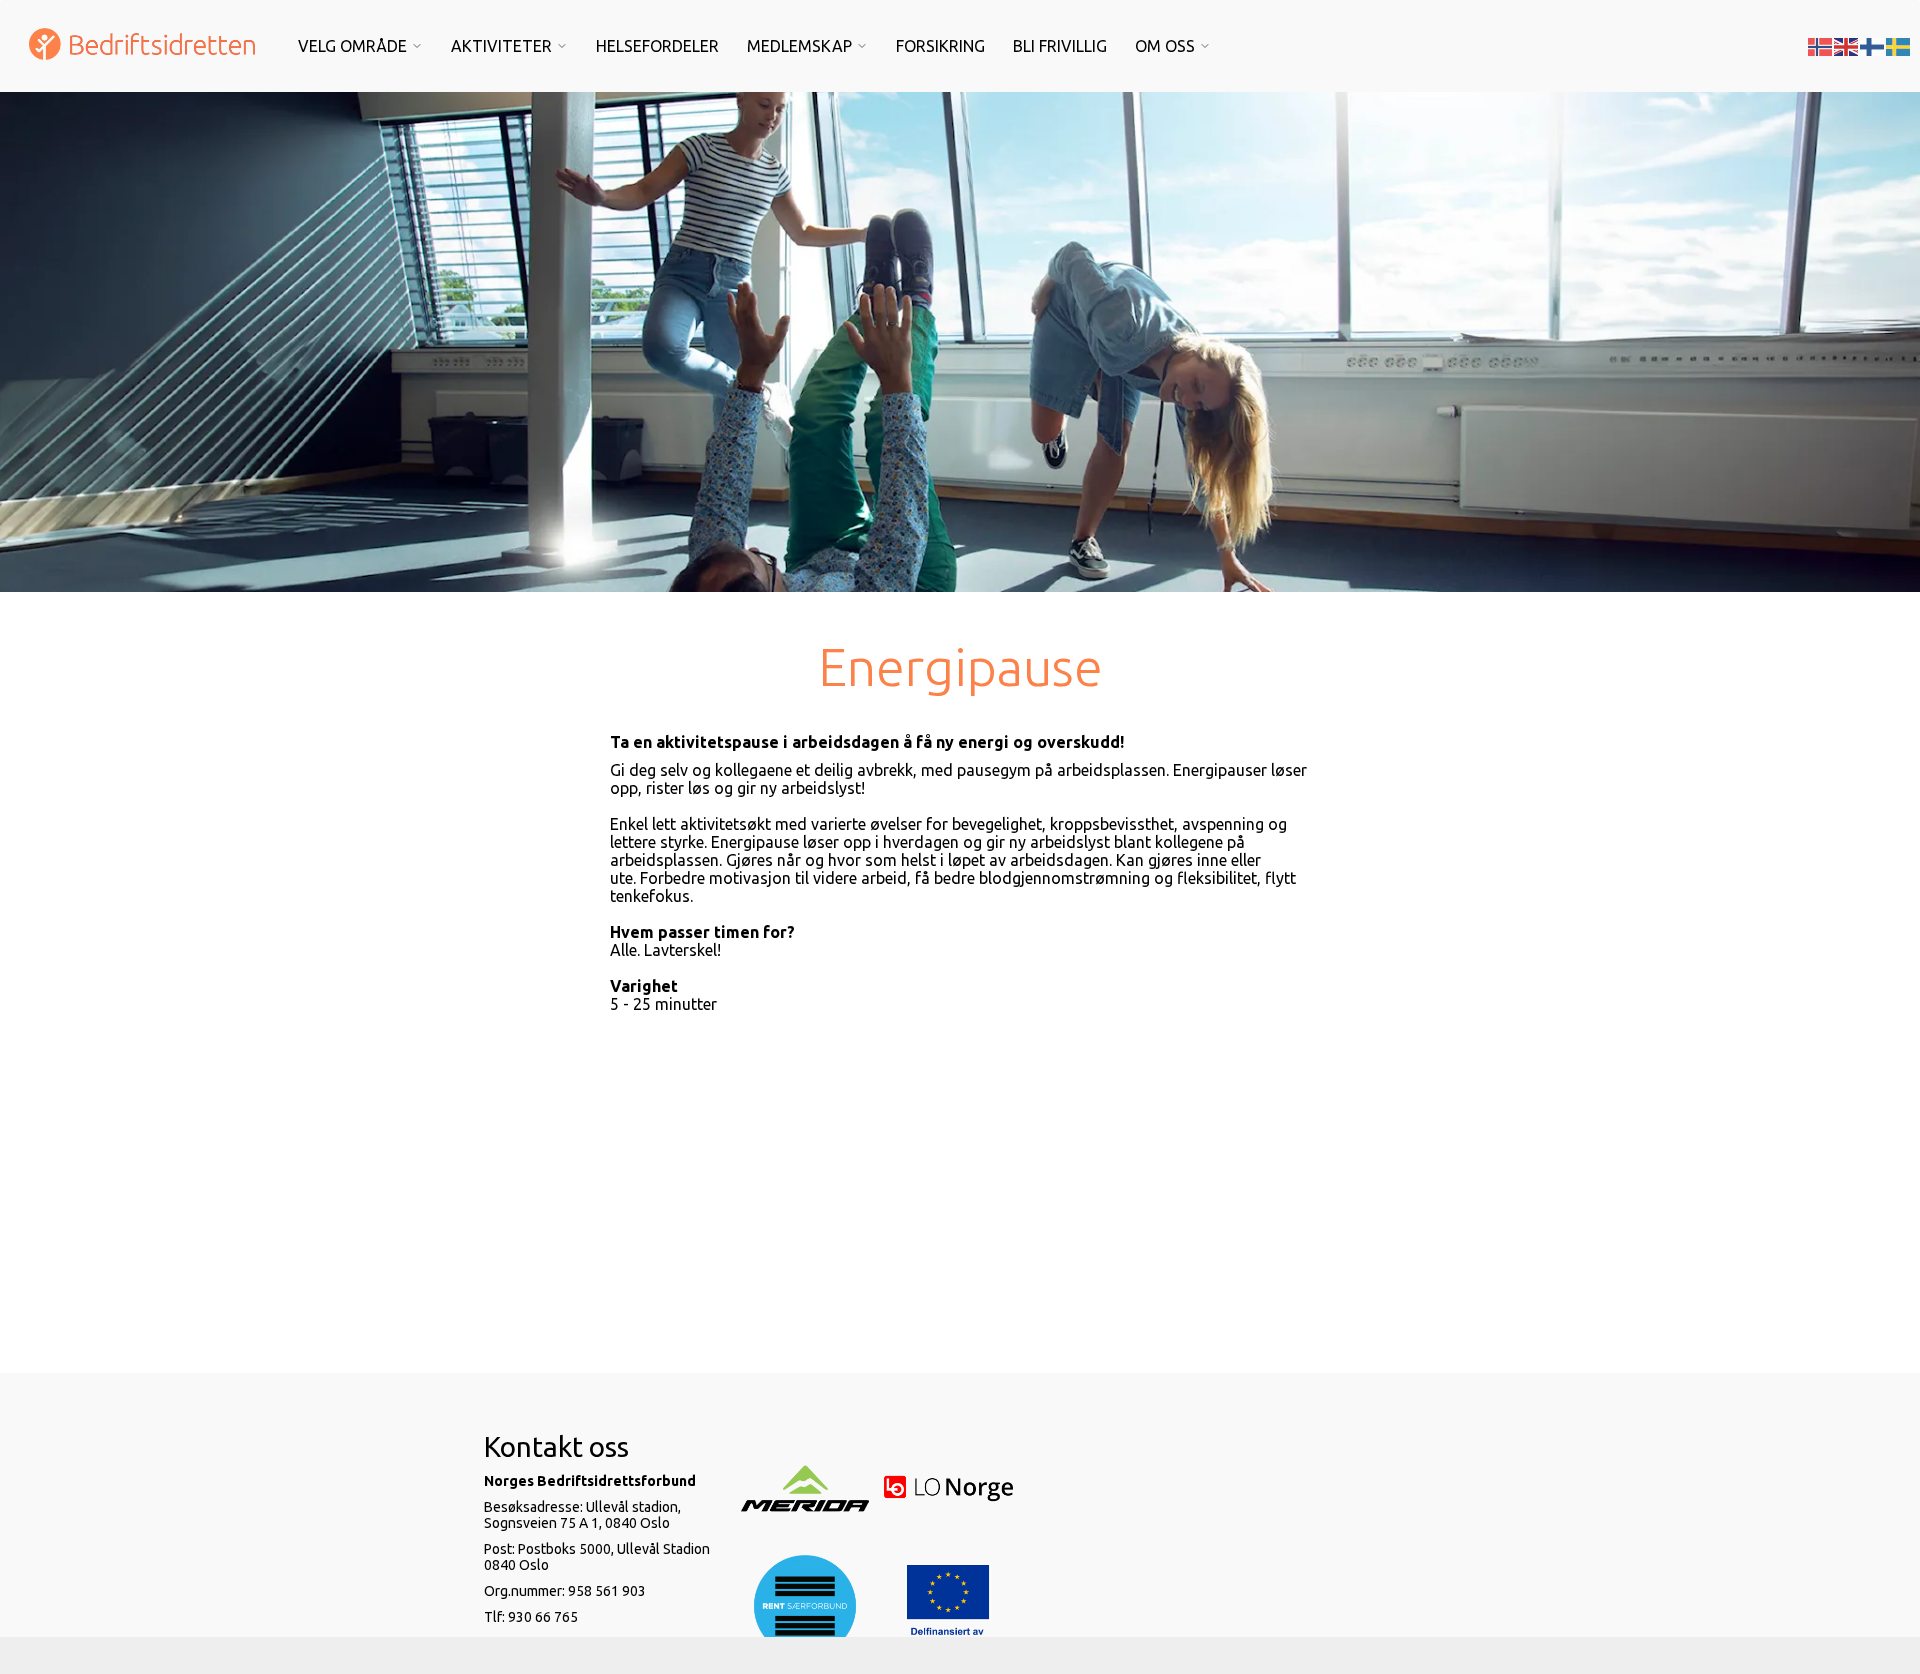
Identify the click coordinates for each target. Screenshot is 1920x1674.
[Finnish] (1873, 45)
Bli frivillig (1060, 46)
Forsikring (940, 46)
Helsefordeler (657, 46)
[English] (1847, 45)
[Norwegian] (1821, 45)
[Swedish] (1899, 45)
